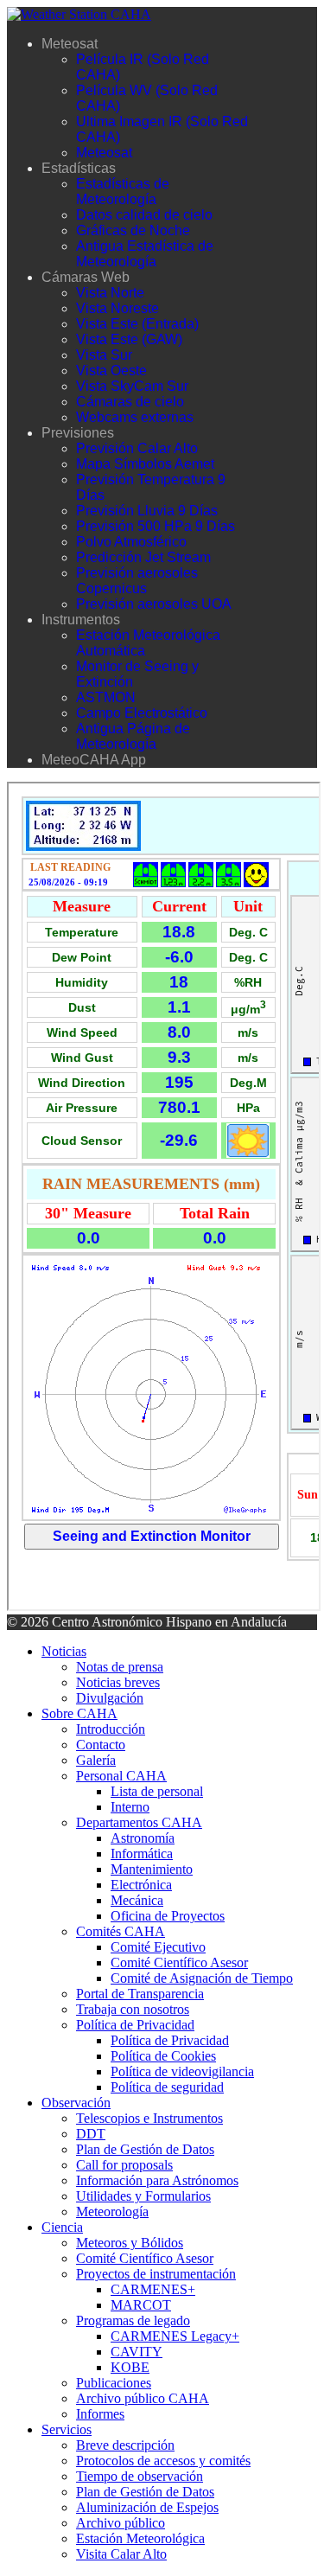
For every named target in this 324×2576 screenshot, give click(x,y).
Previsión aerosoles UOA (154, 604)
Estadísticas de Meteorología (123, 192)
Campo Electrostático (142, 713)
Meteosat (70, 44)
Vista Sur (104, 355)
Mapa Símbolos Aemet (145, 464)
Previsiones (78, 433)
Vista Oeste (111, 371)
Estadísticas (79, 168)
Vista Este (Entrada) (137, 324)
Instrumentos (81, 620)
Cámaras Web (86, 277)
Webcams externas (135, 417)
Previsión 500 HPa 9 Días (156, 526)
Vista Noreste (118, 308)
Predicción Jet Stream (143, 557)
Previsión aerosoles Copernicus (137, 581)
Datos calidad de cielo (144, 215)
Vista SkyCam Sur (132, 386)
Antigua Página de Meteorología (133, 736)
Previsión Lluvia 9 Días (147, 511)
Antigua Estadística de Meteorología (145, 254)
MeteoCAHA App (94, 760)
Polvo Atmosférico (131, 542)
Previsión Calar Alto (137, 448)
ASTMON (106, 697)
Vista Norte (110, 293)
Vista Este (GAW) (129, 339)
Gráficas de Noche (133, 230)
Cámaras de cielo (130, 402)
